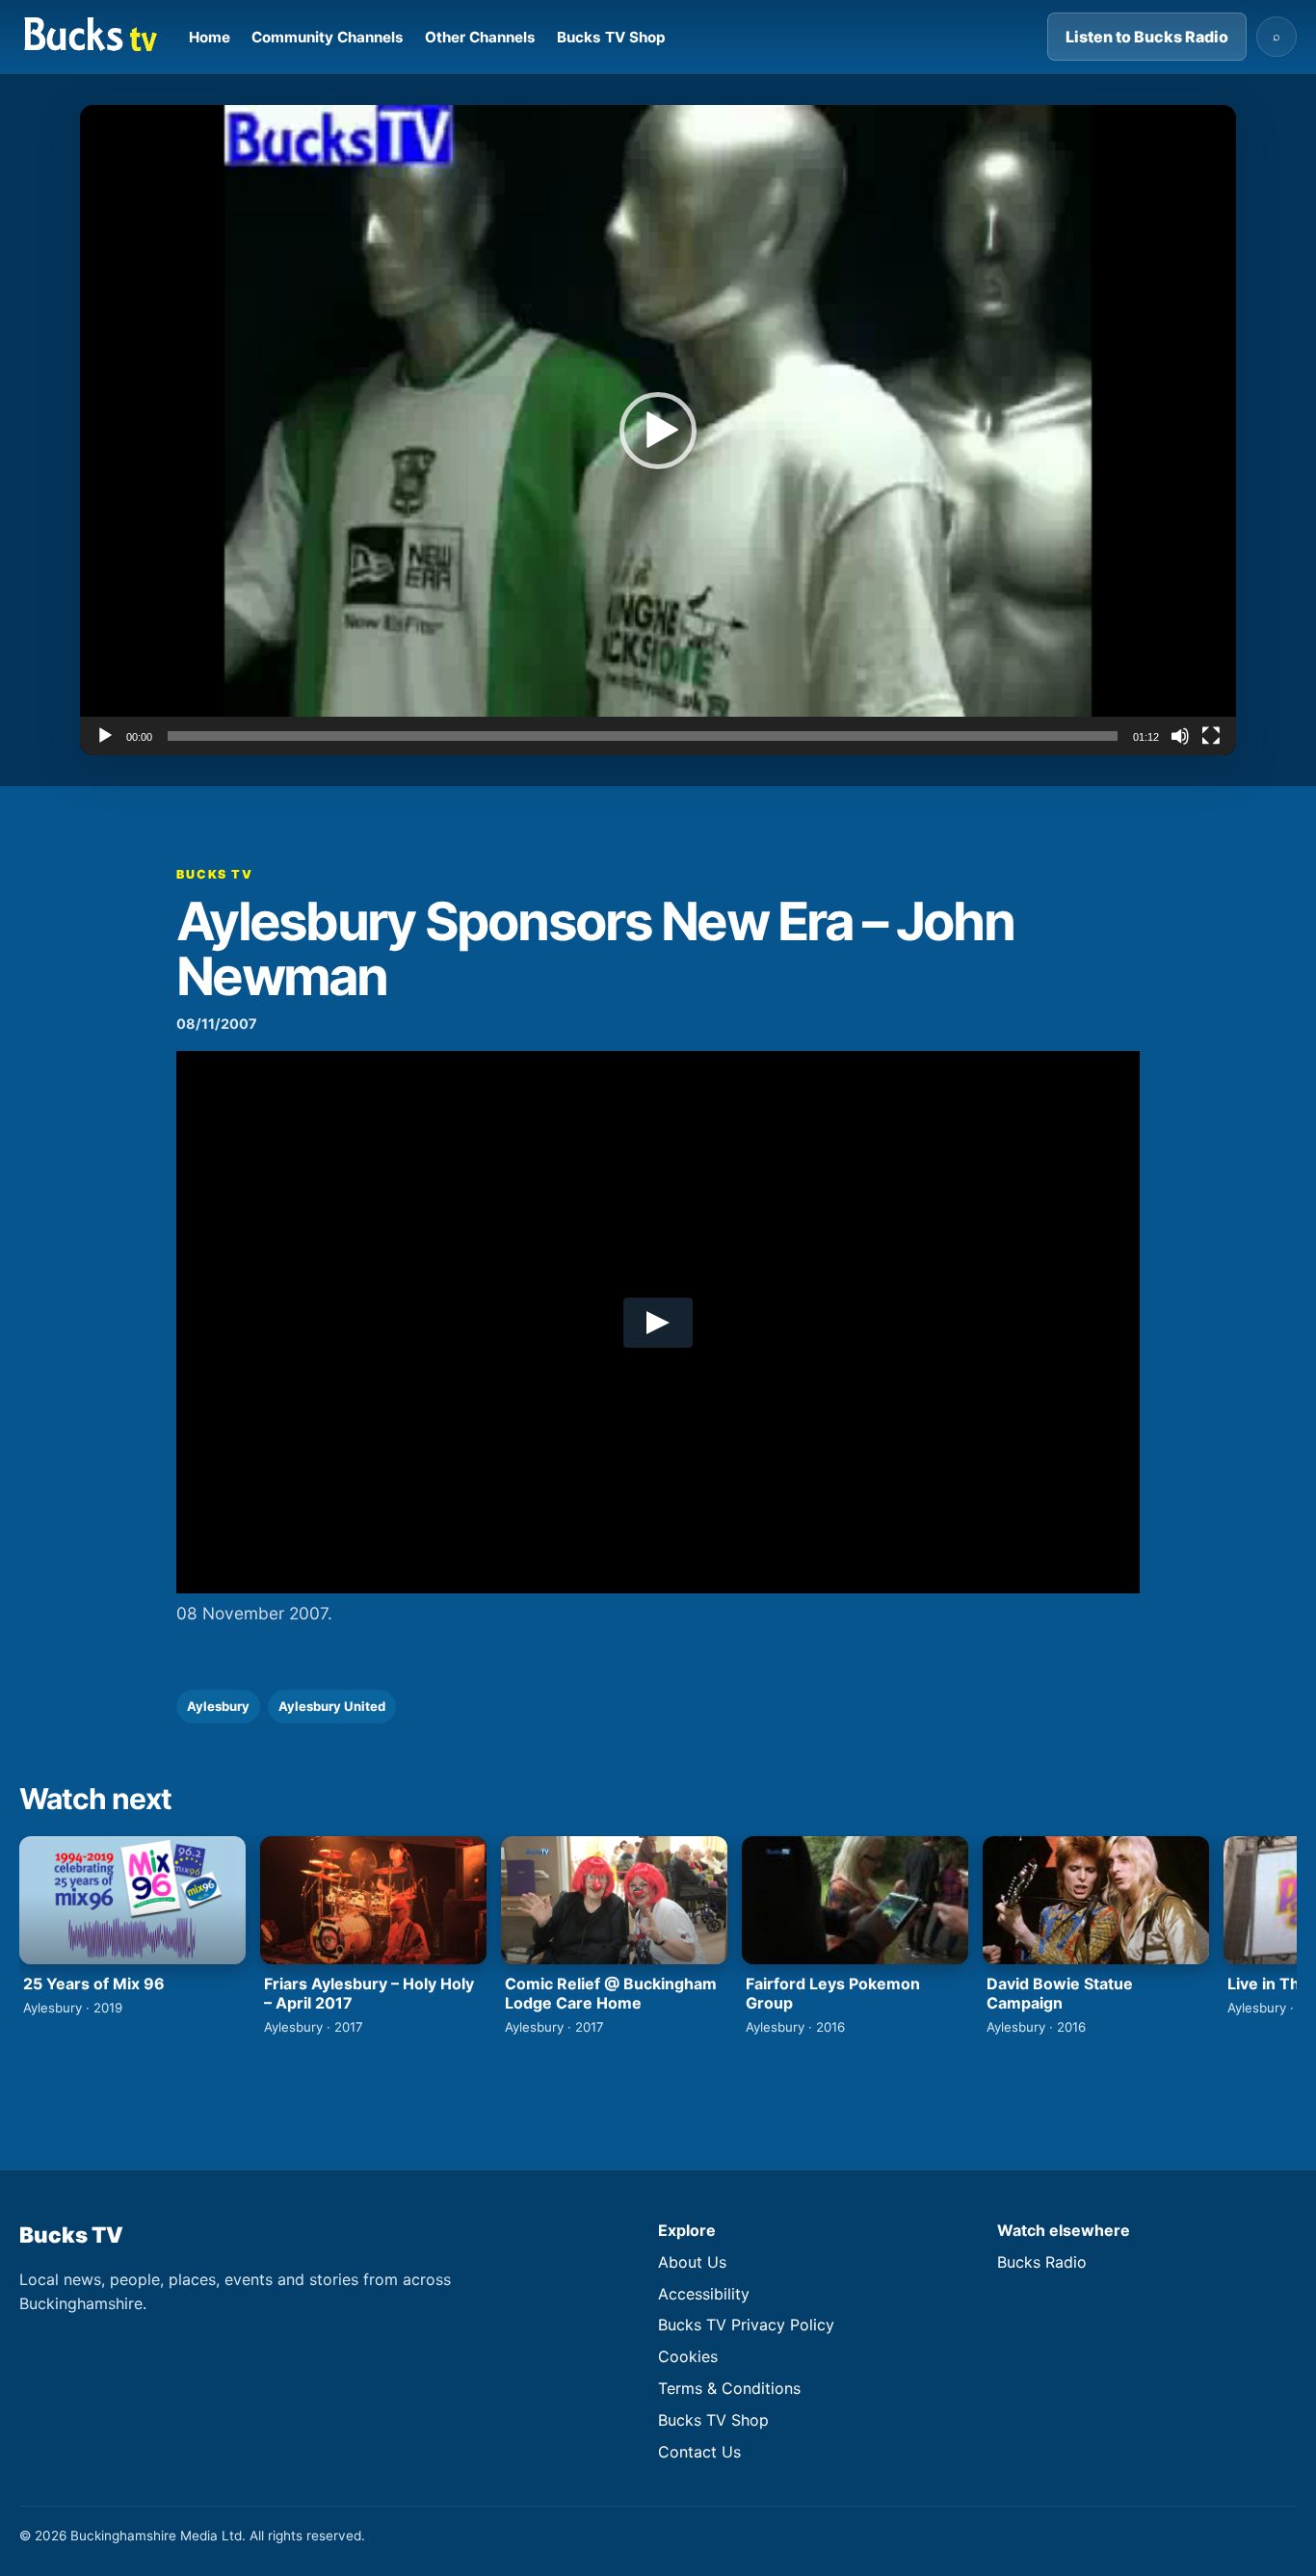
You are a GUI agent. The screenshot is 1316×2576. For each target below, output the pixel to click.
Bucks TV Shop (611, 37)
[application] (658, 430)
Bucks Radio (1042, 2262)
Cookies (688, 2356)
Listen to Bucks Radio (1147, 37)
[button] (658, 431)
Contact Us (699, 2452)
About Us (692, 2262)
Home (210, 37)
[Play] (105, 736)
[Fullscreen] (1211, 736)
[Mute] (1180, 736)
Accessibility (704, 2294)
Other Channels (480, 37)
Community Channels (328, 37)
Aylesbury (218, 1706)
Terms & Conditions (729, 2388)
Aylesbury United (332, 1706)
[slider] (643, 736)
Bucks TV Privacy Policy (746, 2325)
